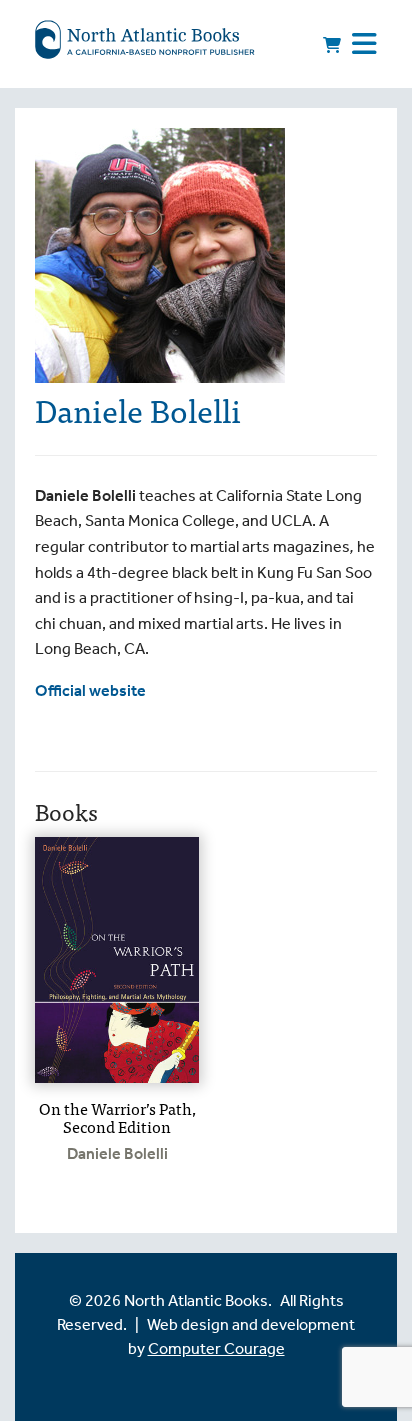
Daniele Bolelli (117, 1153)
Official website (90, 690)
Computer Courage (216, 1348)
